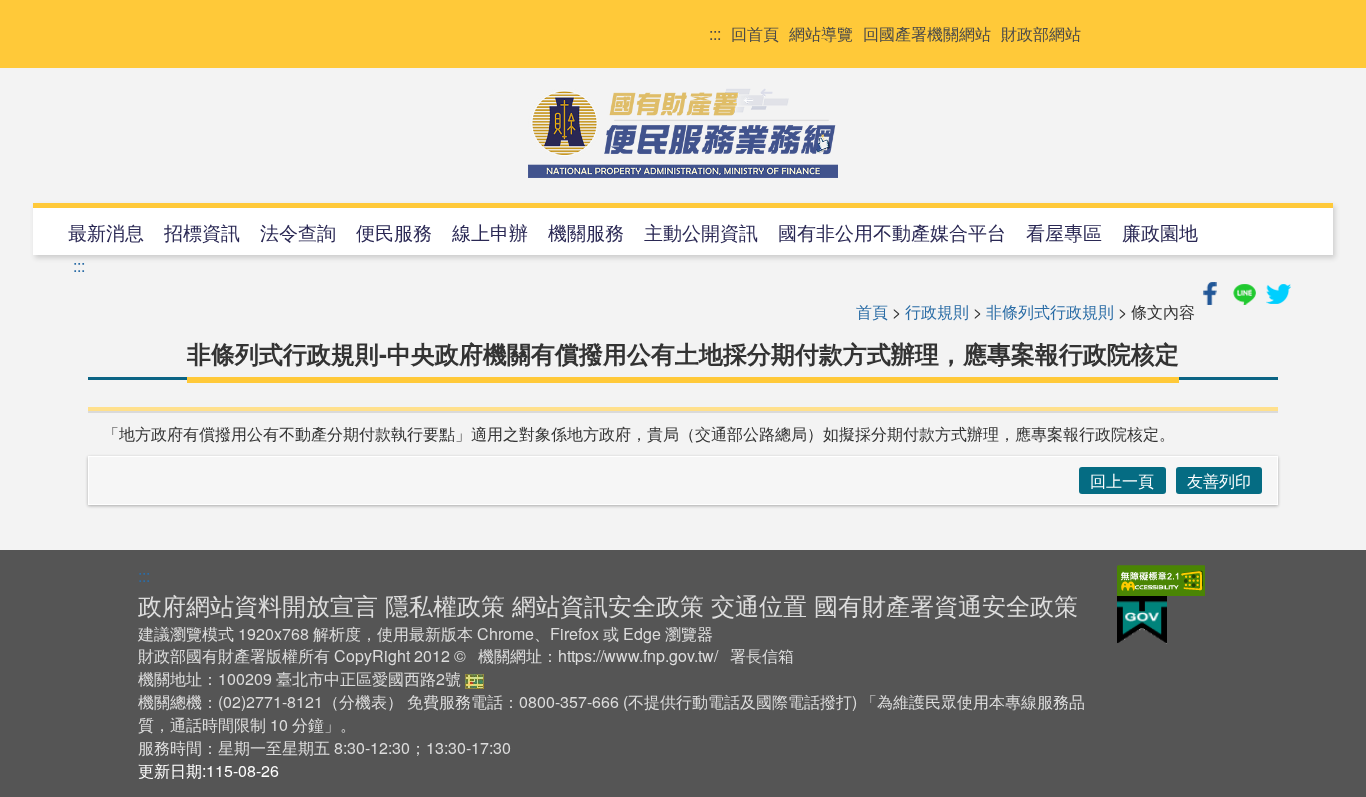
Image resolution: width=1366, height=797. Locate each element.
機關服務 (586, 231)
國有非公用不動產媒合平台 (892, 231)
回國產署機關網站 (927, 34)
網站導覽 (821, 34)
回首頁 (755, 34)
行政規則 (937, 311)
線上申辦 (490, 231)
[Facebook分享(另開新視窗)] (1212, 290)
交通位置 (759, 604)
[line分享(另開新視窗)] (1246, 290)
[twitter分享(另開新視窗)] (1278, 290)
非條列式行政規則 (1050, 311)
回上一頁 (1122, 480)
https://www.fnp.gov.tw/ (638, 655)
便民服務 (394, 231)
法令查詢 (298, 231)
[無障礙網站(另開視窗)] (1161, 578)
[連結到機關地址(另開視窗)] (474, 678)
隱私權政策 (445, 604)
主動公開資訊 (701, 231)
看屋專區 (1064, 231)
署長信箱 (762, 655)
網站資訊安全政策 (608, 604)
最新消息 (106, 231)
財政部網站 (1041, 34)
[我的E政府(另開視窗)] (1142, 618)
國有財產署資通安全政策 (946, 604)
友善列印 (1219, 480)
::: (715, 34)
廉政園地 (1160, 231)
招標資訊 (202, 231)
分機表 (363, 701)
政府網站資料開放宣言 (258, 604)
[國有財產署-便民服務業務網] (683, 133)
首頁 (872, 311)
